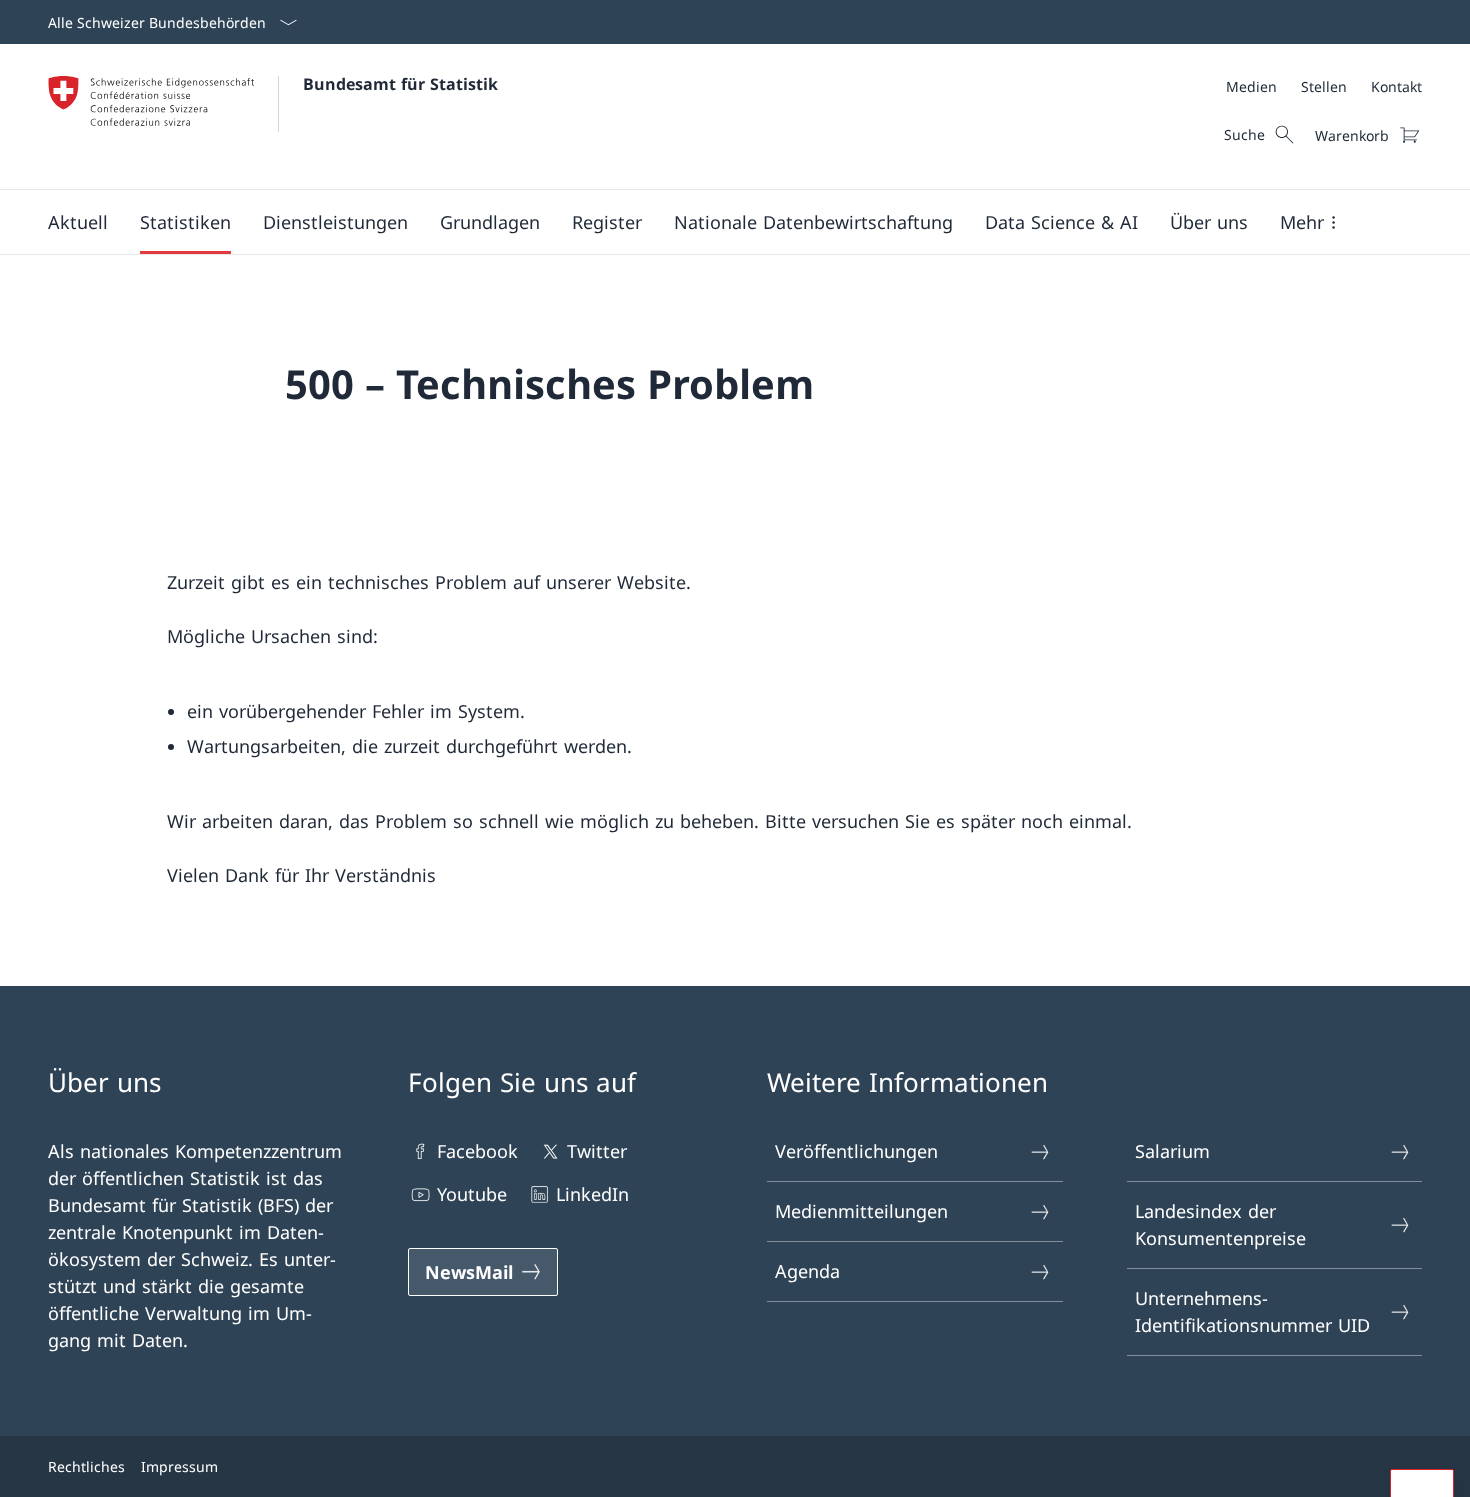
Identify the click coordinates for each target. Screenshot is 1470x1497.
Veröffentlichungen (856, 1151)
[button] (78, 222)
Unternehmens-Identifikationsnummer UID (1252, 1311)
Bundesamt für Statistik (400, 84)
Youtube (472, 1194)
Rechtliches (86, 1466)
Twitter (597, 1151)
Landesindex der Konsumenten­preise (1220, 1224)
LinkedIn (592, 1194)
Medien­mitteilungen (861, 1211)
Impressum (179, 1466)
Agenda (807, 1271)
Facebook (477, 1151)
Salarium (1172, 1151)
